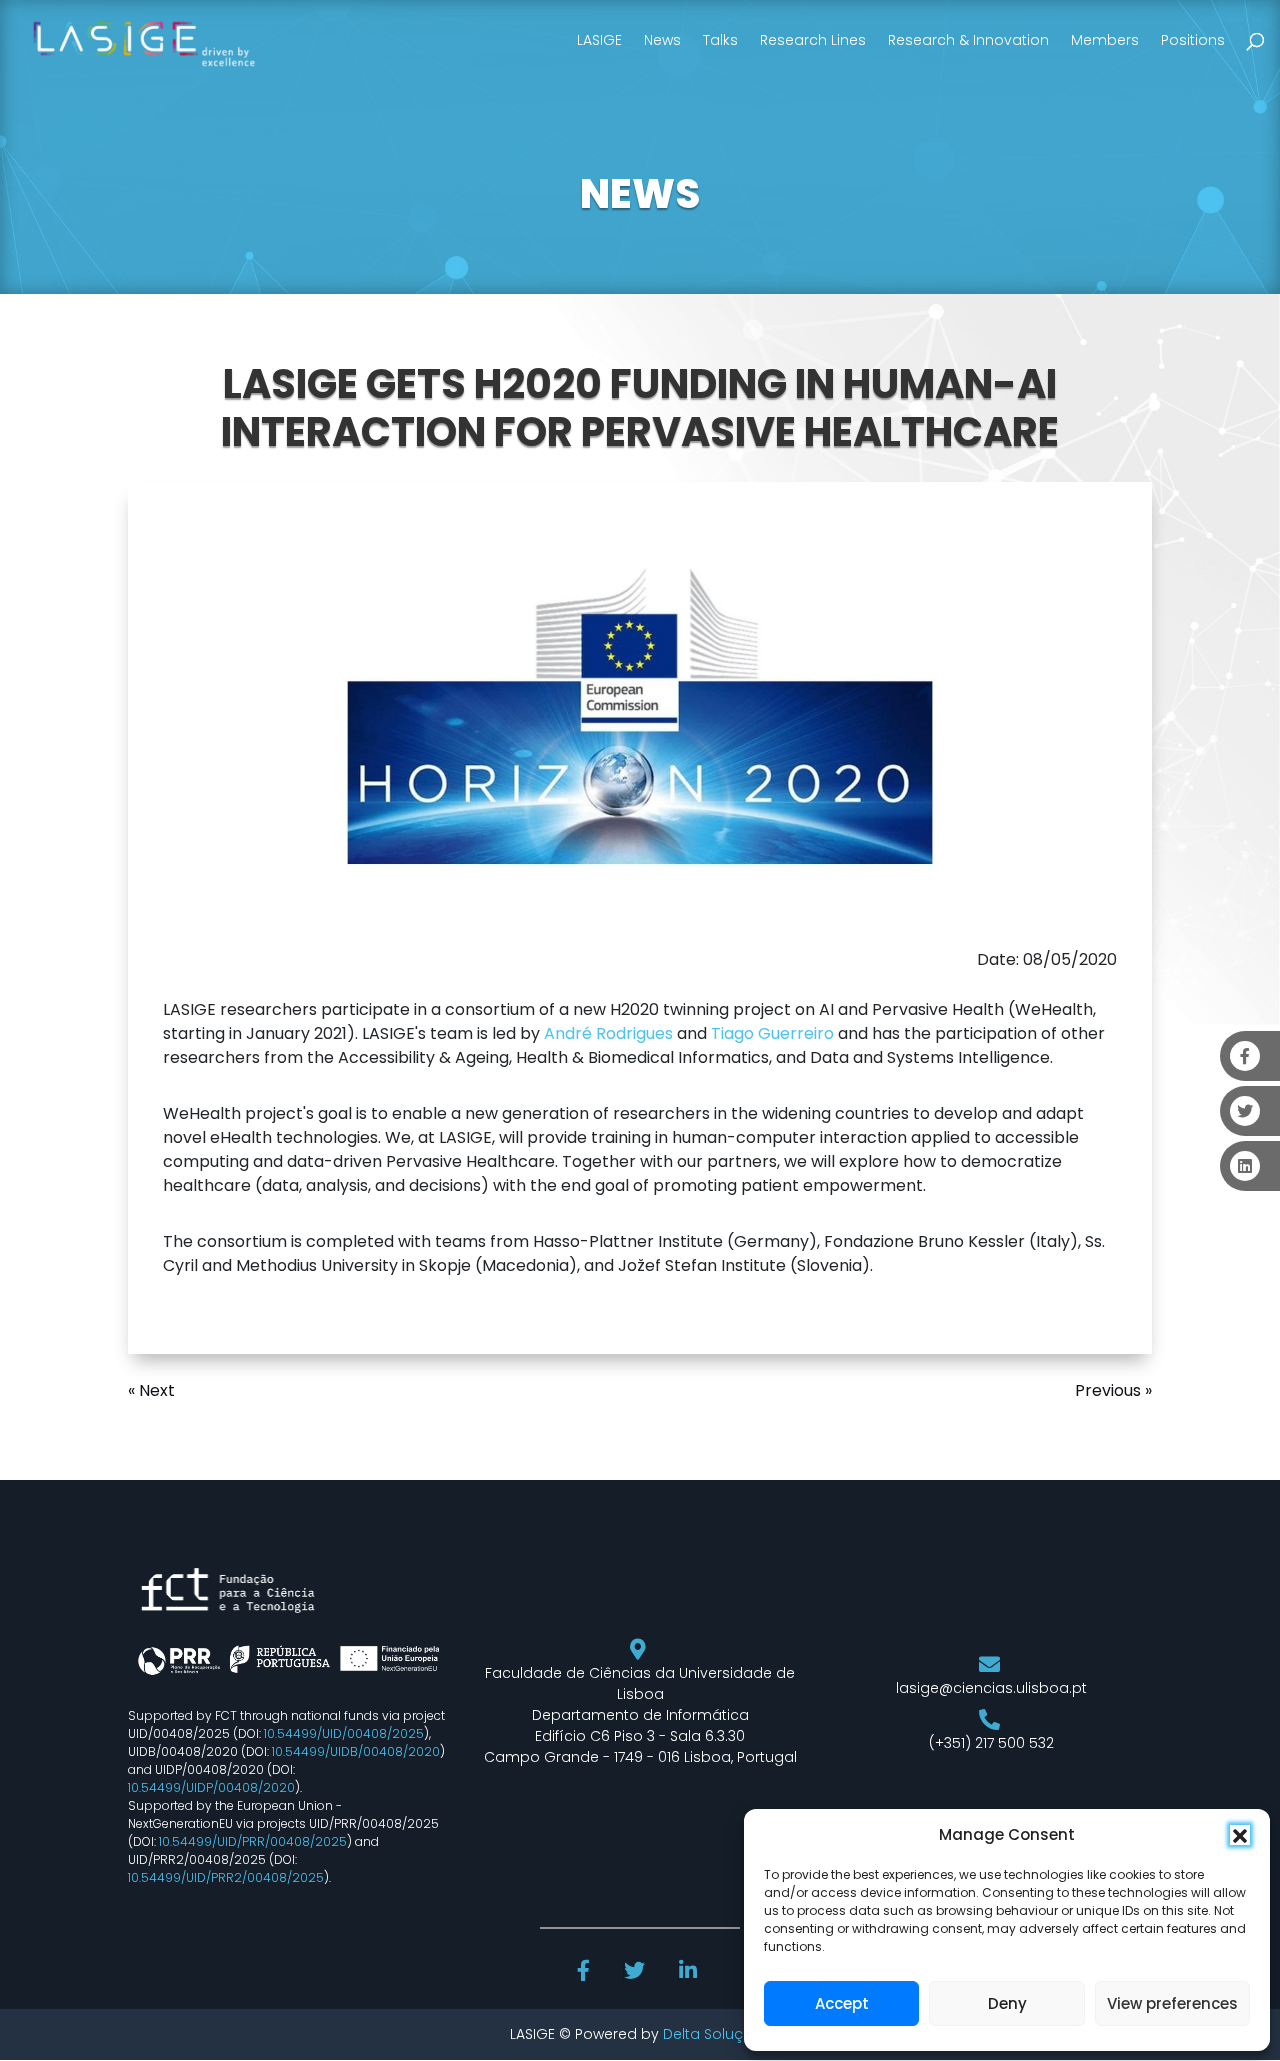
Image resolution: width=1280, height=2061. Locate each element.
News (662, 40)
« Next (151, 1390)
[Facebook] (586, 1973)
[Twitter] (636, 1973)
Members (1105, 40)
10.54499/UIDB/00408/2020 (356, 1751)
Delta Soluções (716, 2034)
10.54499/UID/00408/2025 (344, 1733)
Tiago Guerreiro (772, 1033)
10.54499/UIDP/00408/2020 (211, 1787)
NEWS (640, 194)
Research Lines (813, 40)
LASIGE (599, 40)
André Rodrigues (608, 1033)
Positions (1193, 40)
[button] (1240, 1835)
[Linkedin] (690, 1973)
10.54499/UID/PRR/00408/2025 (253, 1841)
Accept (842, 2003)
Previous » (1113, 1390)
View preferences (1172, 2003)
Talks (720, 40)
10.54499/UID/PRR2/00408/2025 (226, 1877)
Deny (1007, 2003)
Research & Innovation (968, 40)
